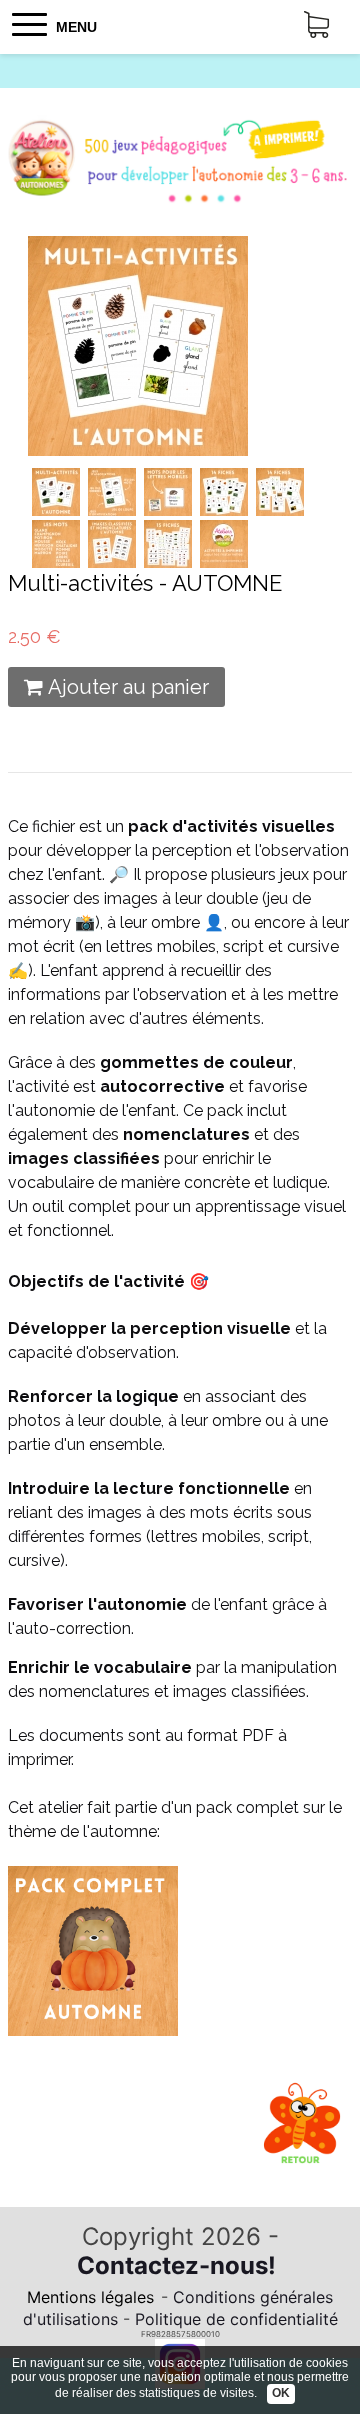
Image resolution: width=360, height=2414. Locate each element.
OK (281, 2393)
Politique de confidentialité (236, 2319)
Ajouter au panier (128, 687)
